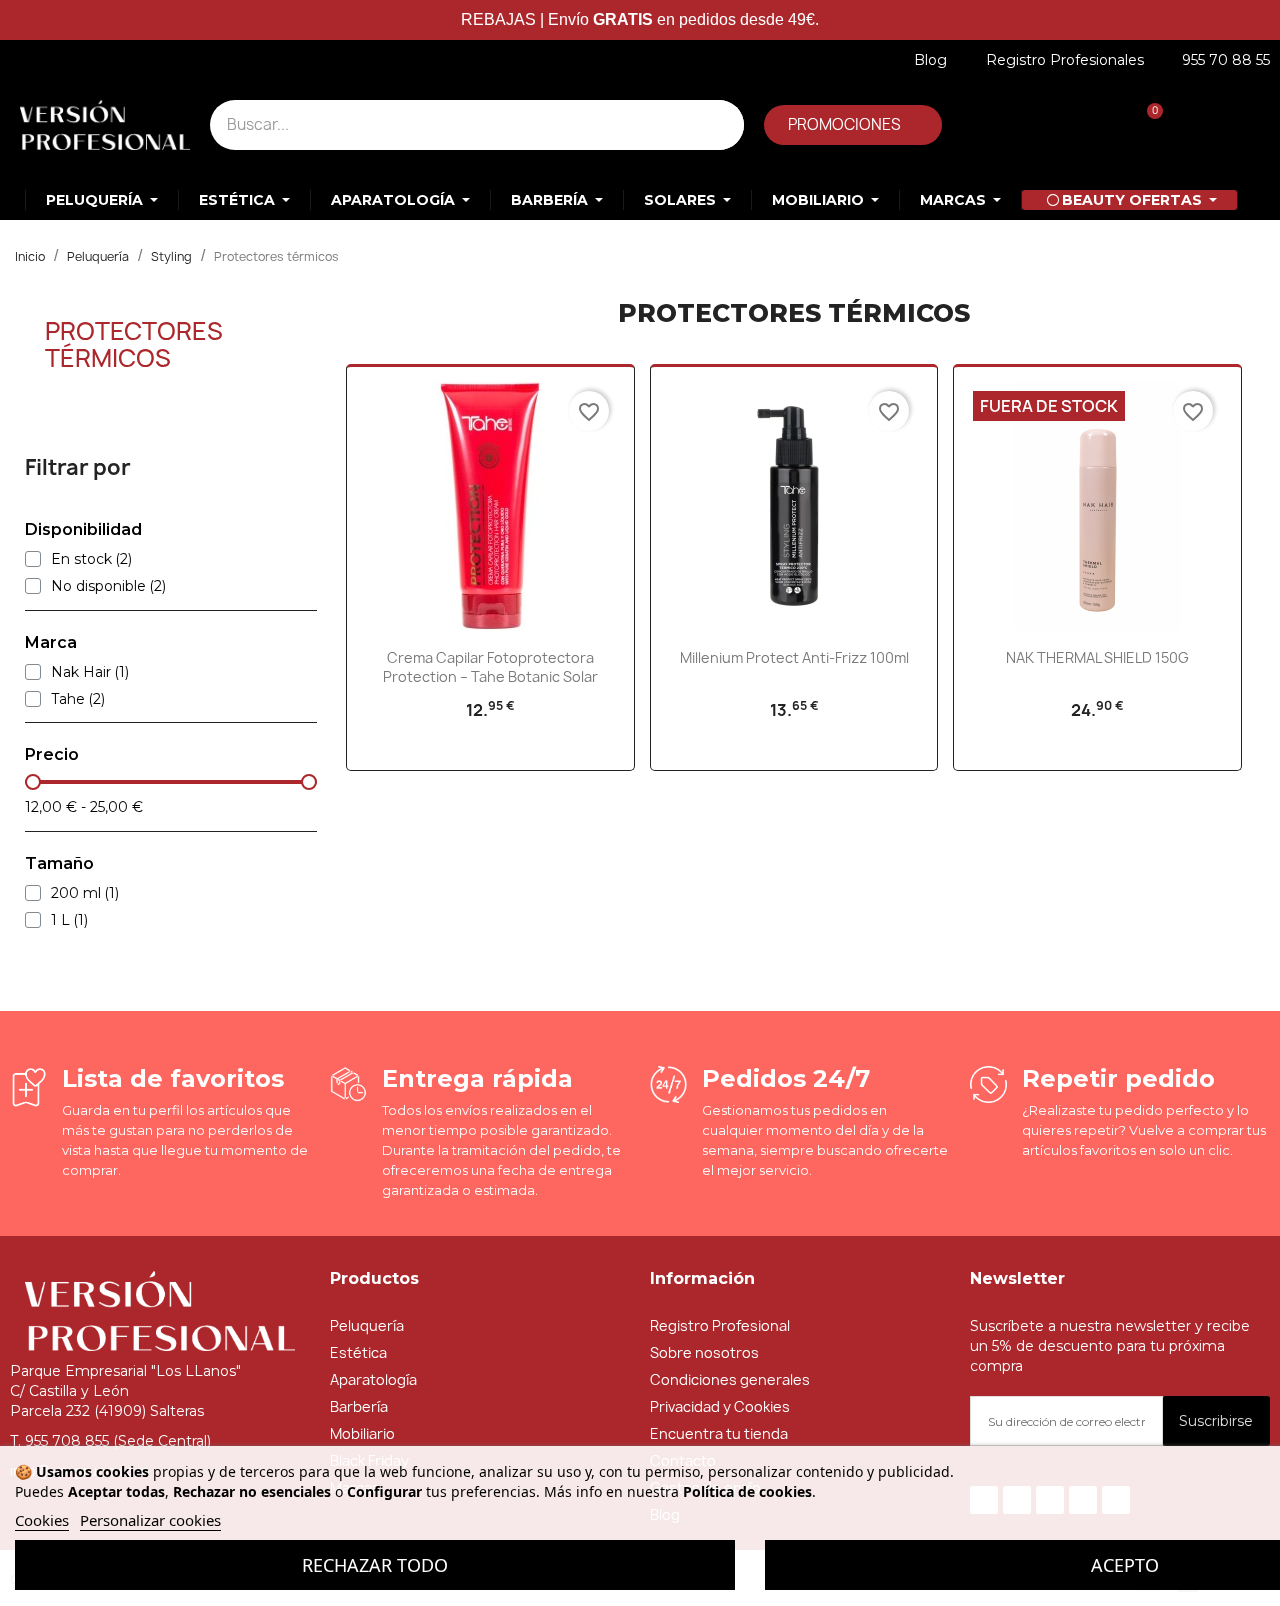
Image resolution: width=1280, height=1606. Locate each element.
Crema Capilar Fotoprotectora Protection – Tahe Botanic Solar (490, 667)
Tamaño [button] (59, 864)
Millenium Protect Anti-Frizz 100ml (794, 657)
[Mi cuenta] (1007, 125)
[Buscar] (719, 125)
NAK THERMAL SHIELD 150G (1097, 657)
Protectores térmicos (134, 344)
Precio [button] (52, 755)
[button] (853, 125)
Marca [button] (51, 643)
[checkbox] (33, 559)
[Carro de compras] (1144, 125)
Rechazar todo (375, 1565)
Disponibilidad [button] (83, 530)
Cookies (42, 1520)
